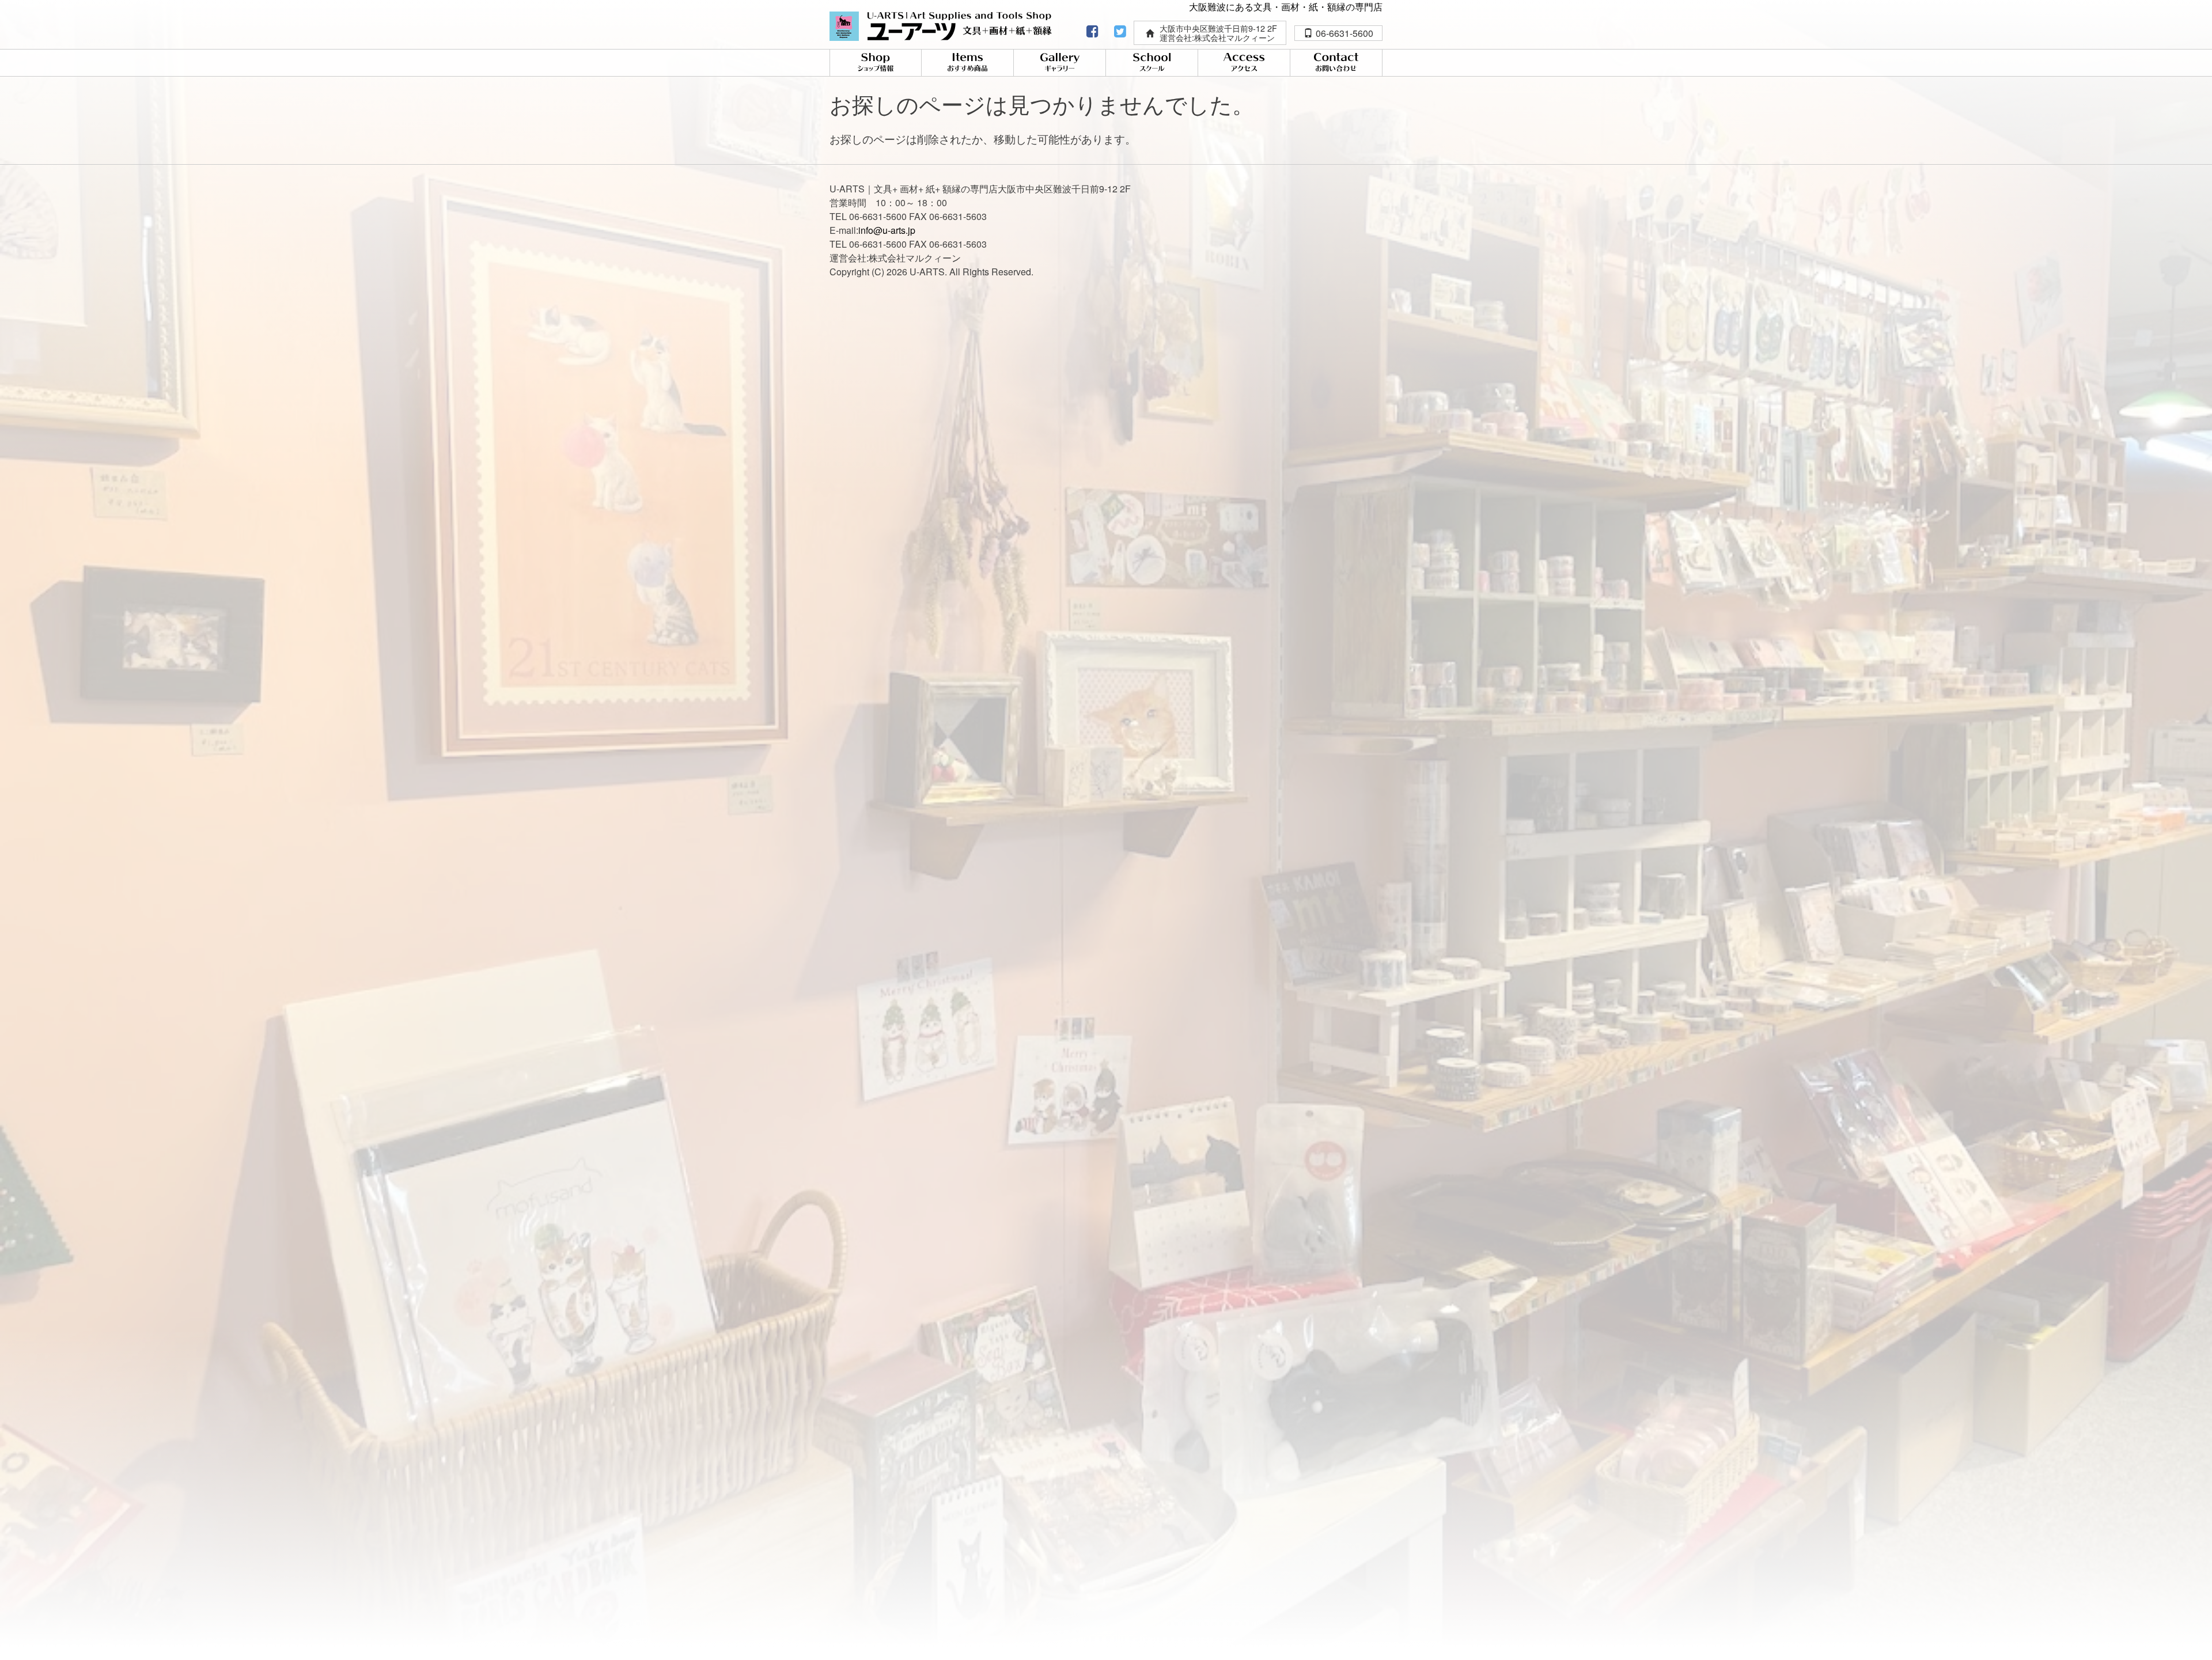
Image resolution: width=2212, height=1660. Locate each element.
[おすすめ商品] (967, 63)
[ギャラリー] (1060, 63)
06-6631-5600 (1344, 33)
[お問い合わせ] (1336, 63)
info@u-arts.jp (887, 230)
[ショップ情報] (876, 63)
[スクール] (1152, 63)
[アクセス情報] (1244, 63)
